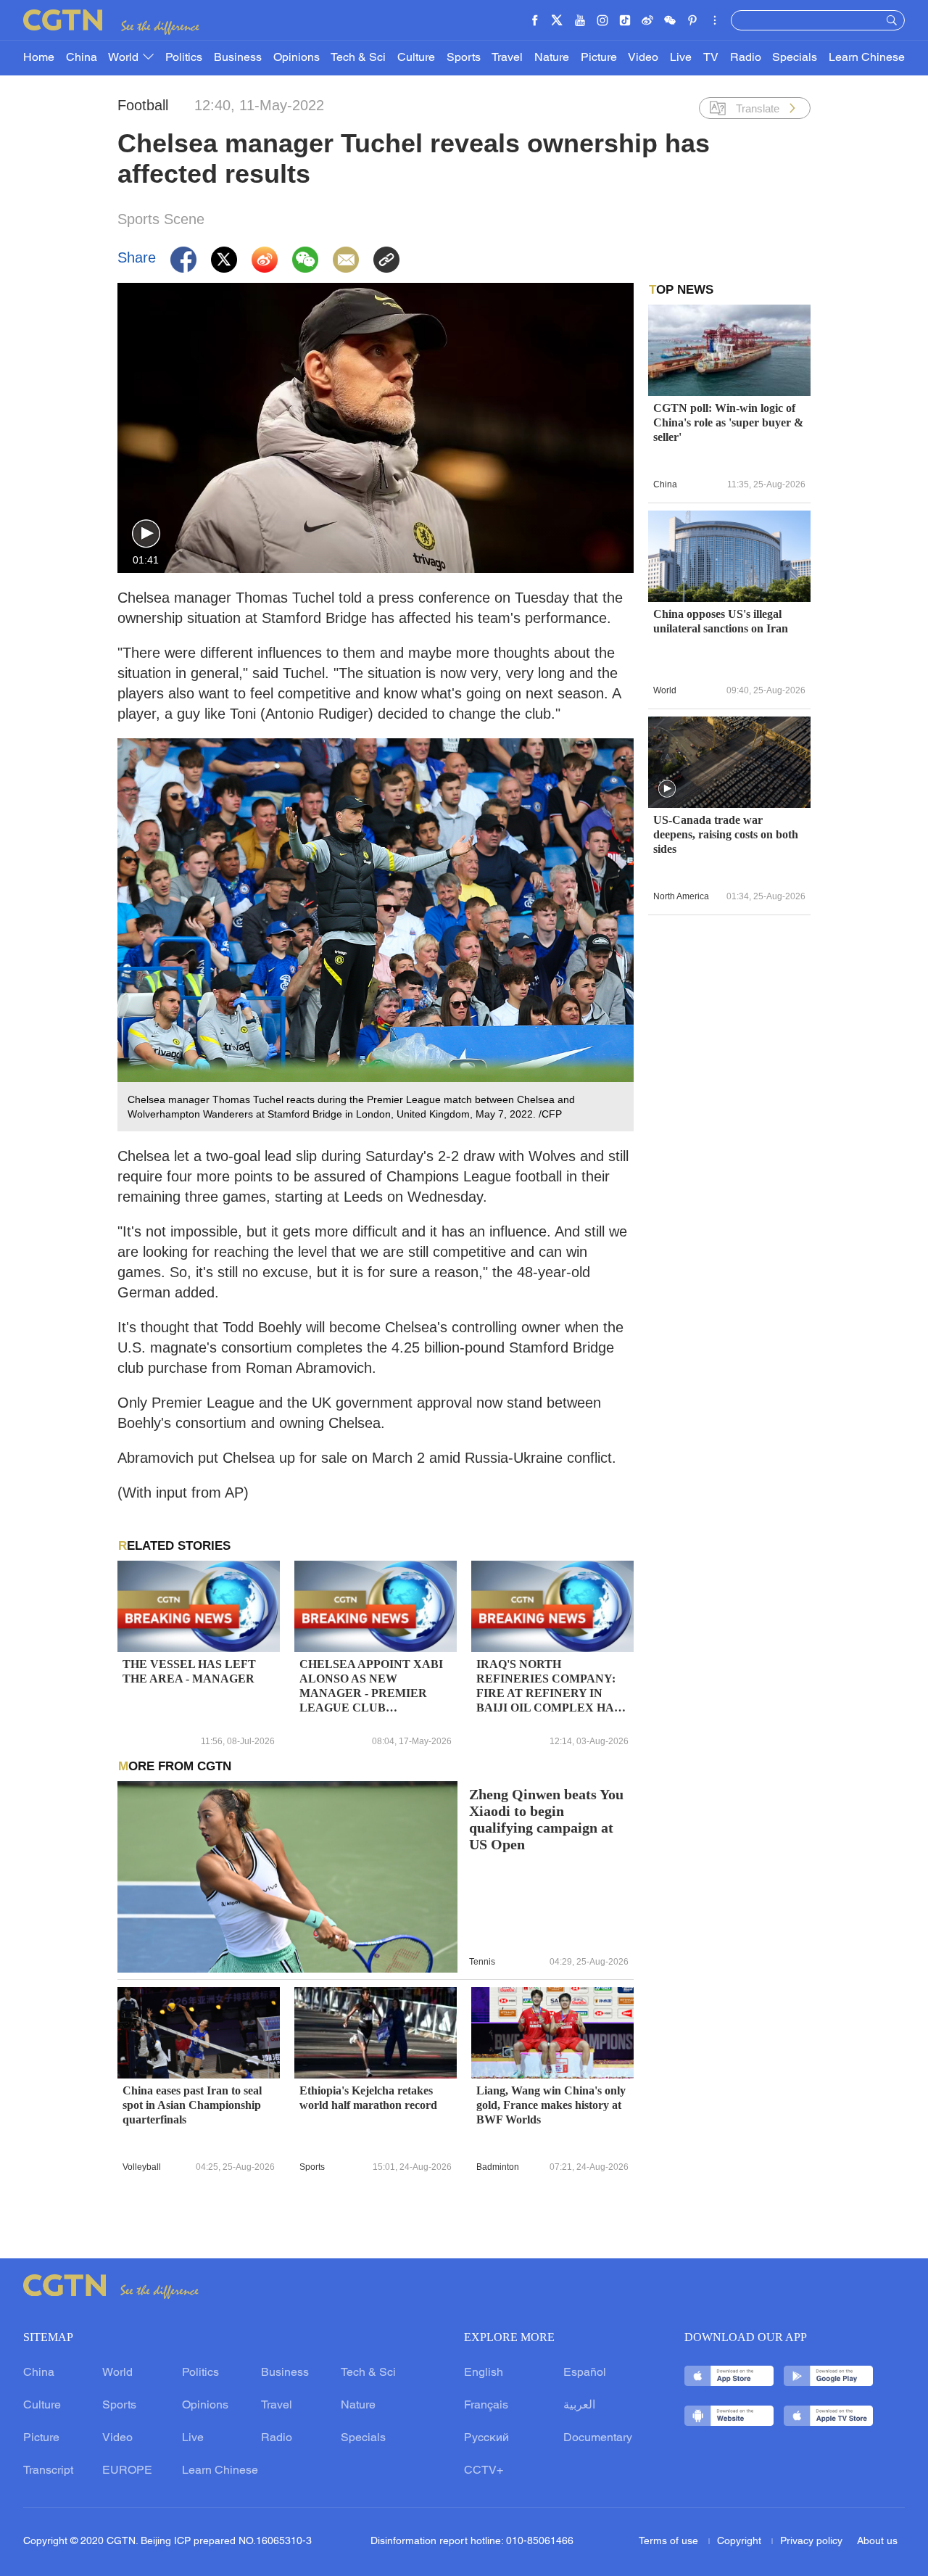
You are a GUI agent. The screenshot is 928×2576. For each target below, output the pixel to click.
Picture (599, 58)
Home (39, 58)
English (484, 2373)
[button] (146, 534)
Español (585, 2373)
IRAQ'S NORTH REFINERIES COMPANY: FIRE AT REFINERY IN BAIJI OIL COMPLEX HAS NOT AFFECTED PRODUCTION (548, 1687)
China (82, 58)
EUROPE (127, 2471)
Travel (507, 58)
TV (711, 58)
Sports (464, 58)
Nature (552, 58)
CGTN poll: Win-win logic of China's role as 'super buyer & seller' (728, 422)
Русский (486, 2438)
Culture (416, 58)
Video (643, 58)
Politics (184, 58)
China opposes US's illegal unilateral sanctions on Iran (721, 621)
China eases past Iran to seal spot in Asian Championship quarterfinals (192, 2105)
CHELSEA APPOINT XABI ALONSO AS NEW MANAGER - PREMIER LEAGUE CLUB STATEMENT (371, 1687)
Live (681, 58)
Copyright (741, 2542)
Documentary (598, 2438)
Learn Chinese (867, 58)
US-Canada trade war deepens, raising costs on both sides (726, 834)
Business (238, 58)
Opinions (297, 58)
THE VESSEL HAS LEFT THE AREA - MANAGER (189, 1671)
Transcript (48, 2471)
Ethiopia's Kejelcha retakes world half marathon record (368, 2098)
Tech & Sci (358, 58)
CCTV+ (484, 2471)
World (125, 58)
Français (486, 2406)
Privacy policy (811, 2542)
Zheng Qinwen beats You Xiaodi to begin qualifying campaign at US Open (546, 1820)
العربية (579, 2406)
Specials (795, 58)
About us (877, 2542)
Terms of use (670, 2542)
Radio (746, 58)
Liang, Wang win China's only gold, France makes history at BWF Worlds (551, 2105)
